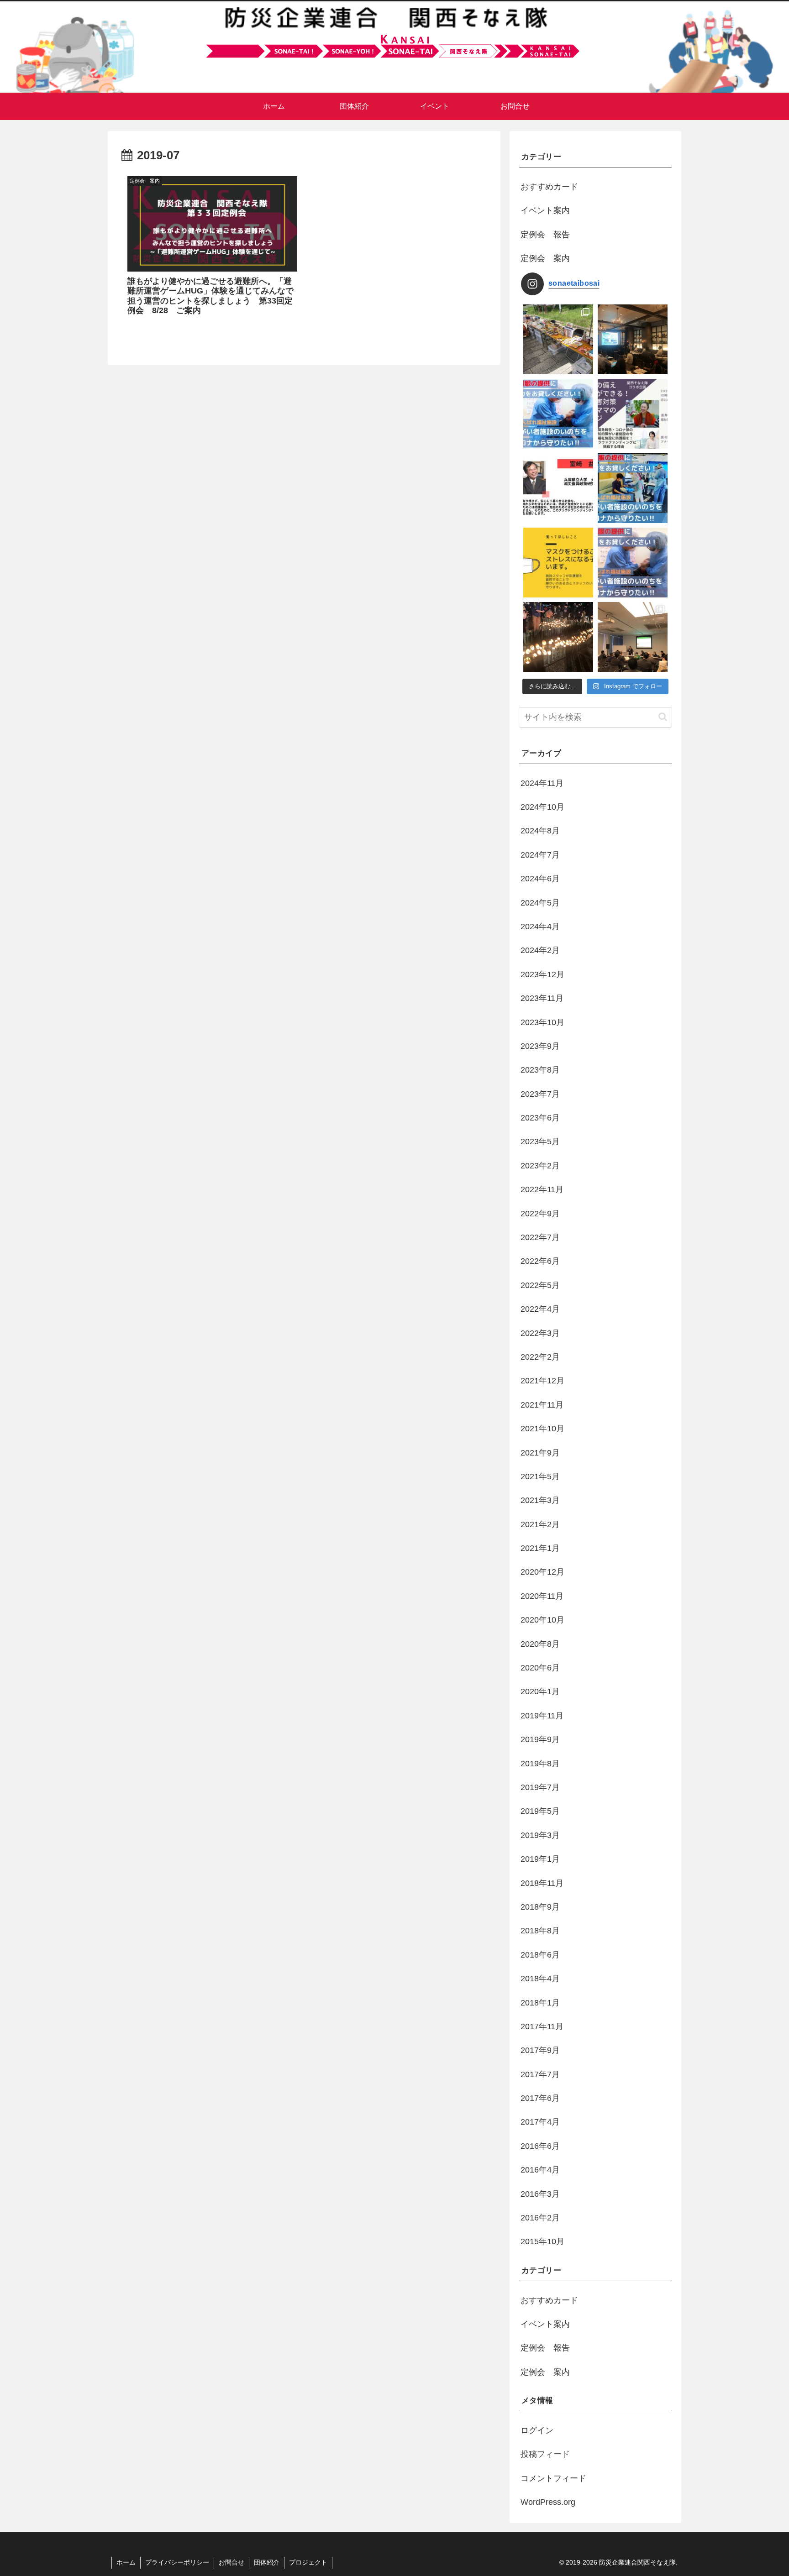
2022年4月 (540, 1309)
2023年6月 (540, 1118)
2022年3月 (540, 1333)
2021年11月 (542, 1405)
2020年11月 (542, 1596)
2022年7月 (540, 1237)
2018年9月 (540, 1907)
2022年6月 (540, 1261)
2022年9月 (540, 1214)
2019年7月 (540, 1787)
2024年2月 (540, 950)
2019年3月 (540, 1835)
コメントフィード (553, 2478)
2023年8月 (540, 1070)
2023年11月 (542, 998)
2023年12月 (542, 974)
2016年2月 (540, 2218)
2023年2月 (540, 1166)
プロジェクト (308, 2562)
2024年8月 (540, 831)
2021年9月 (540, 1453)
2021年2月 (540, 1524)
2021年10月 (542, 1429)
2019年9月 (540, 1739)
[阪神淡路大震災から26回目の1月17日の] (558, 637)
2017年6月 (540, 2098)
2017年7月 (540, 2074)
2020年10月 (542, 1620)
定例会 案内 (545, 258)
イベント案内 (545, 210)
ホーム (126, 2562)
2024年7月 (540, 855)
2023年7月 (540, 1094)
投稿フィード (545, 2454)
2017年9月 (540, 2050)
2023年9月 (540, 1046)
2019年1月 (540, 1859)
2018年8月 (540, 1931)
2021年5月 (540, 1476)
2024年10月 (542, 807)
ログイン (537, 2430)
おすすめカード (549, 187)
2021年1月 (540, 1548)
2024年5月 (540, 903)
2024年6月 (540, 879)
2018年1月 (540, 2003)
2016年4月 (540, 2170)
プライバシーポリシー (177, 2562)
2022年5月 (540, 1285)
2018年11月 (542, 1883)
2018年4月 (540, 1979)
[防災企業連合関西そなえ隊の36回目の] (633, 637)
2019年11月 (542, 1716)
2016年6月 (540, 2146)
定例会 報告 (545, 235)
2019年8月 (540, 1764)
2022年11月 (542, 1189)
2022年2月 (540, 1357)
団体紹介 (267, 2562)
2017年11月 (542, 2026)
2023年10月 (542, 1022)
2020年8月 (540, 1644)
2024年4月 (540, 927)
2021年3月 (540, 1500)
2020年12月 (542, 1572)
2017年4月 (540, 2122)
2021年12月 (542, 1381)
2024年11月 (542, 783)
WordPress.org (548, 2502)
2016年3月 (540, 2194)
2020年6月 (540, 1668)
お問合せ (231, 2562)
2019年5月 (540, 1811)
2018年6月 (540, 1955)
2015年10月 (542, 2241)
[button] (663, 717)
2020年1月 (540, 1691)
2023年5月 (540, 1141)
